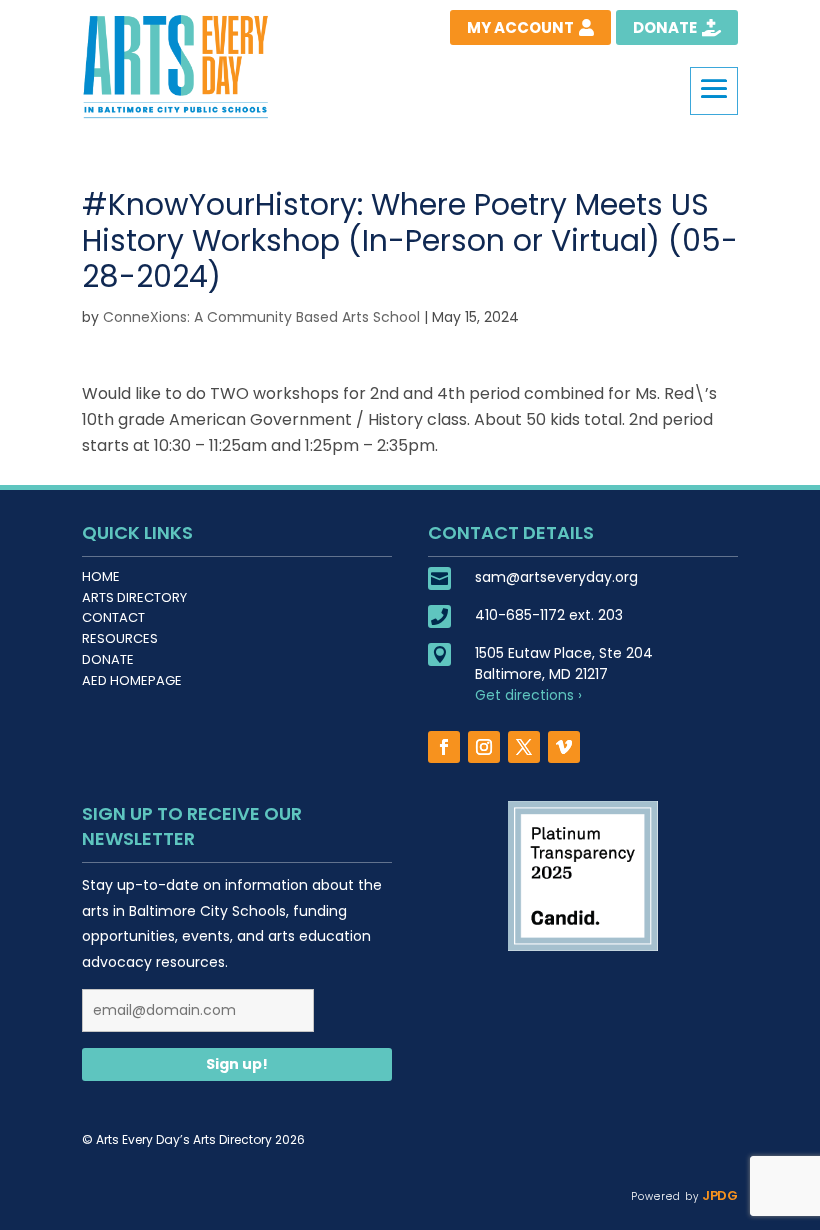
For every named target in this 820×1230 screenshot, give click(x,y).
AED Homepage (132, 680)
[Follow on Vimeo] (564, 747)
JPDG (718, 1195)
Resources (120, 638)
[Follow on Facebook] (444, 747)
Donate (108, 659)
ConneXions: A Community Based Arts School (261, 317)
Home (101, 576)
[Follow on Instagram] (484, 747)
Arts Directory (134, 597)
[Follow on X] (524, 747)
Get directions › (528, 695)
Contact (113, 617)
